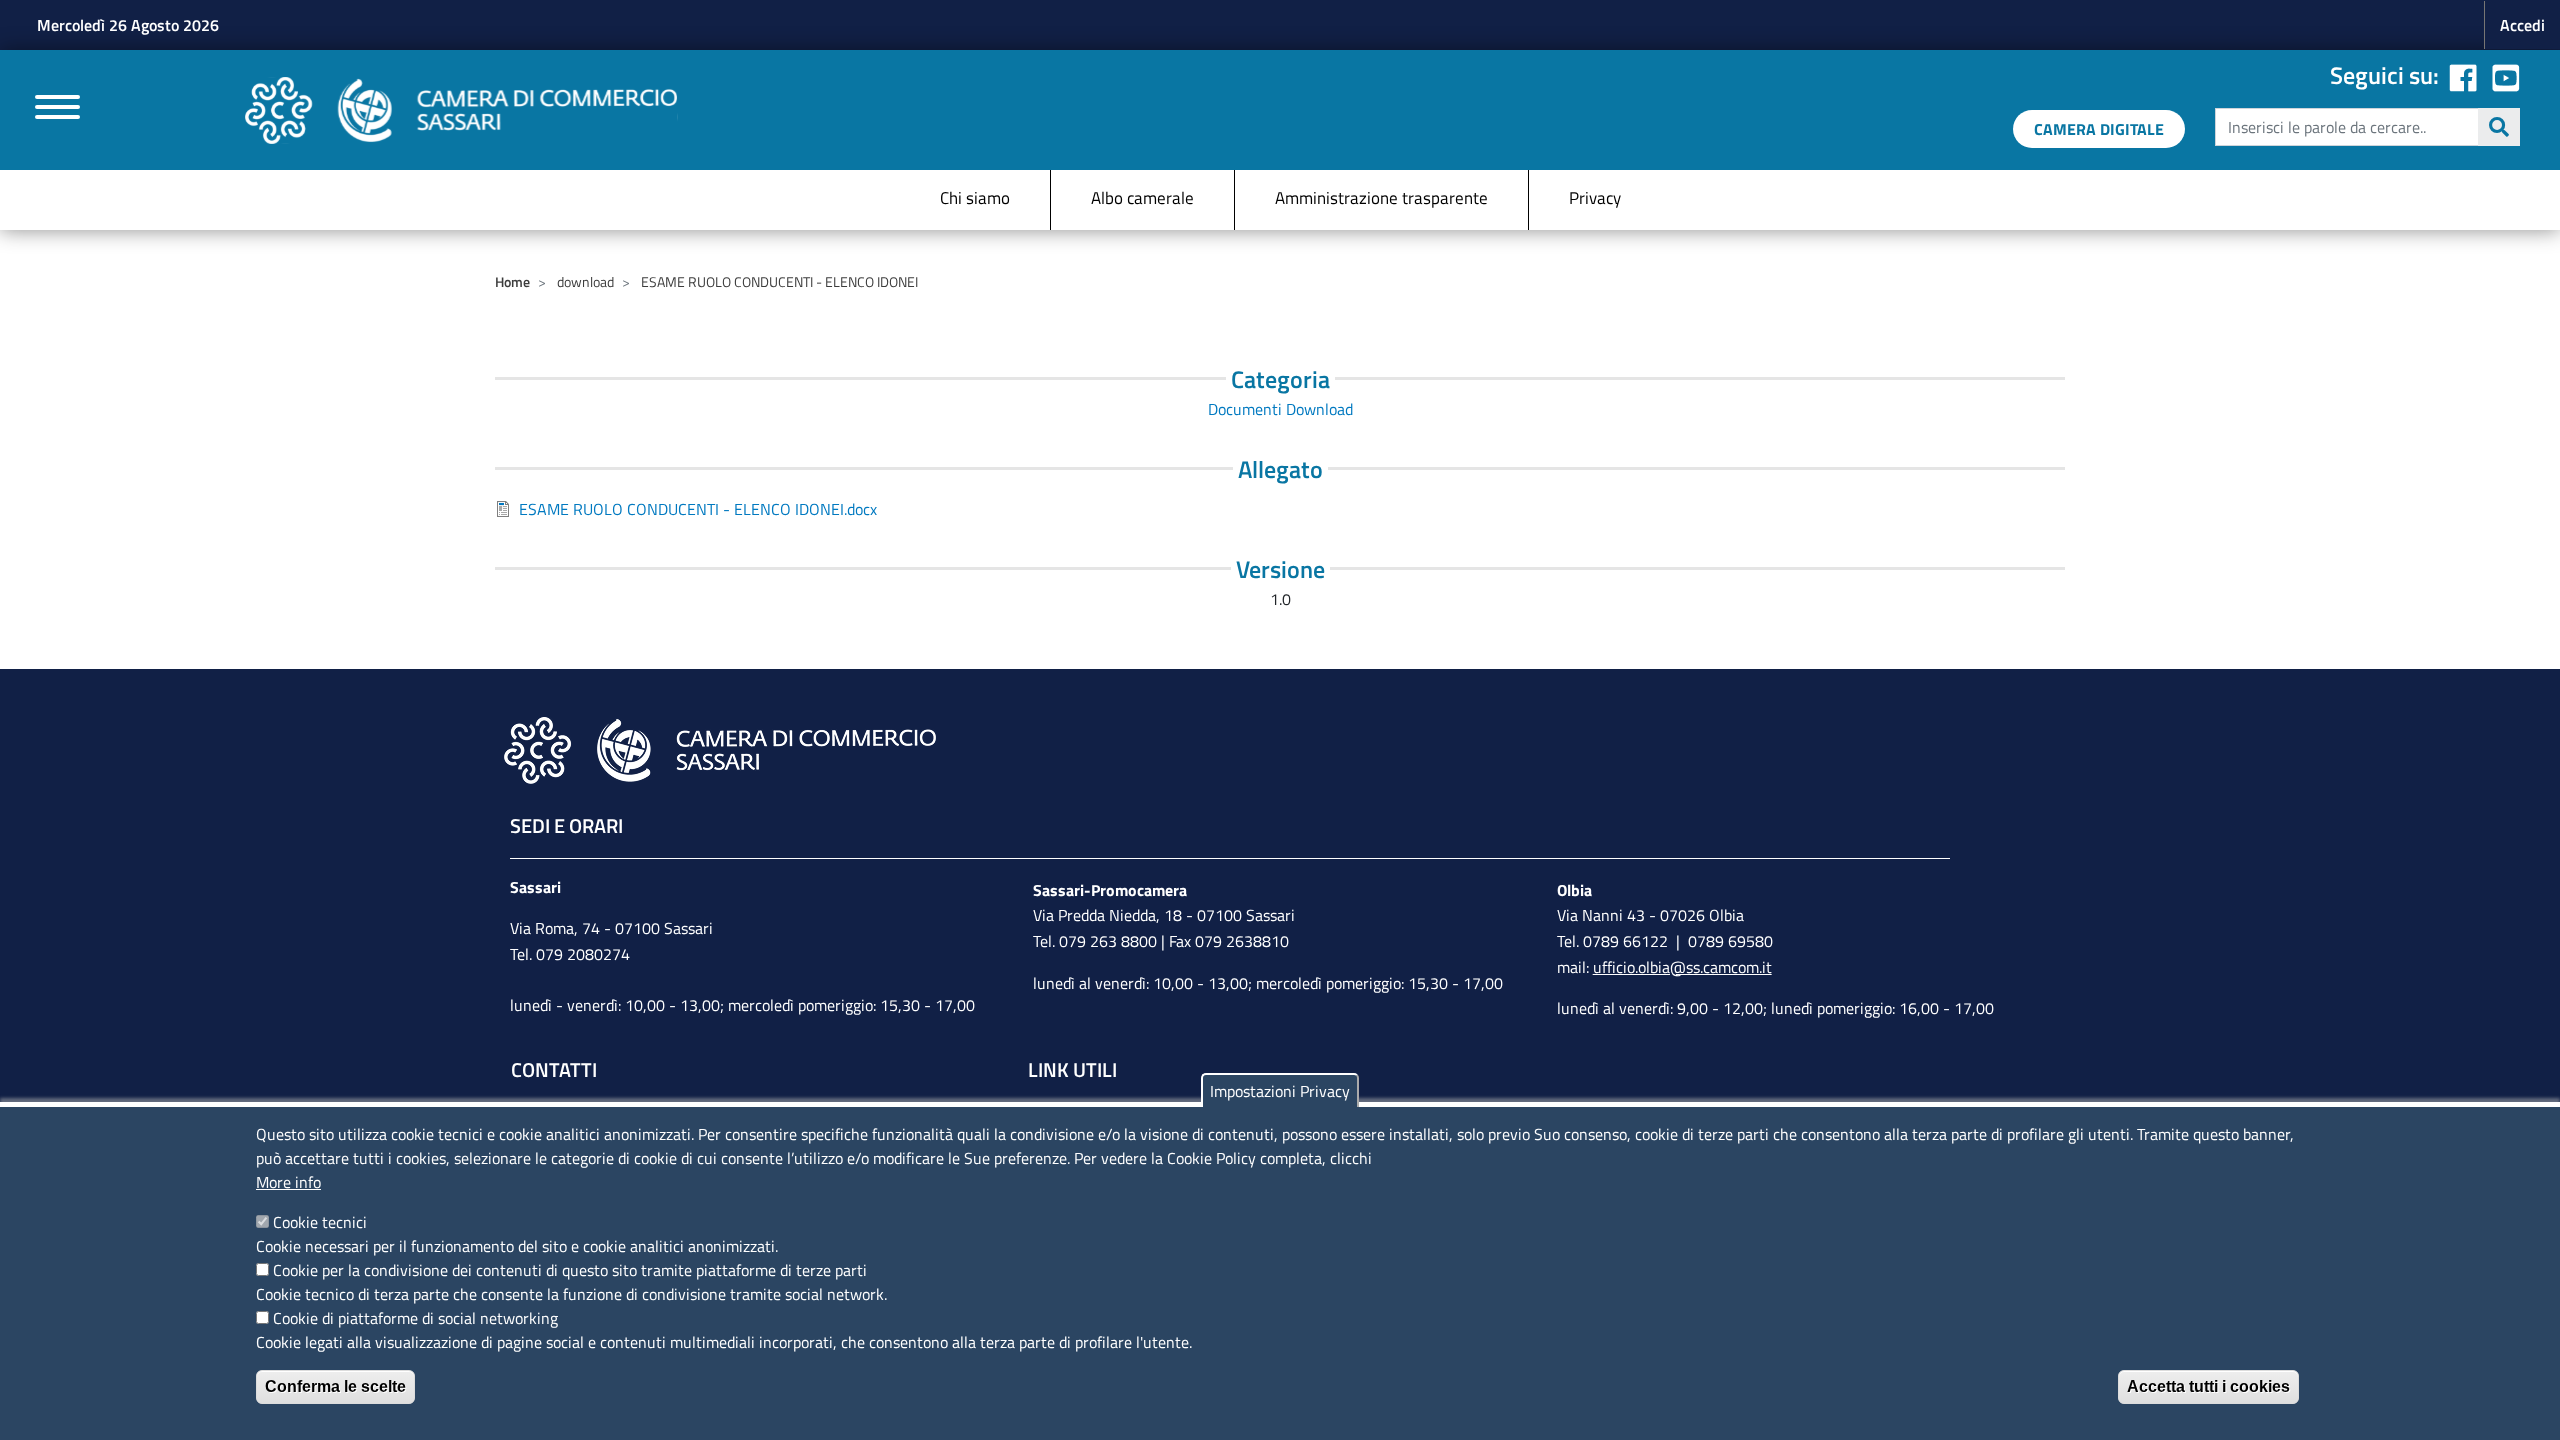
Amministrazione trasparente (1381, 198)
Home (512, 281)
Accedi (2522, 25)
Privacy (1595, 198)
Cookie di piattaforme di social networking (415, 1318)
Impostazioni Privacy (1280, 1091)
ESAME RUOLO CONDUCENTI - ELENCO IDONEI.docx (698, 509)
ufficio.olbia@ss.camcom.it (1682, 967)
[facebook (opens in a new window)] (2463, 75)
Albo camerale (1142, 198)
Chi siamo (975, 198)
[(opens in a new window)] (2506, 75)
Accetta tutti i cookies (2208, 1386)
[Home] (461, 110)
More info (288, 1182)
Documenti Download (1280, 409)
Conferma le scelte (335, 1386)
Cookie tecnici (320, 1222)
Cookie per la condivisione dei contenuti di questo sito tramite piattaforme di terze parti (570, 1270)
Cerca (2499, 127)
